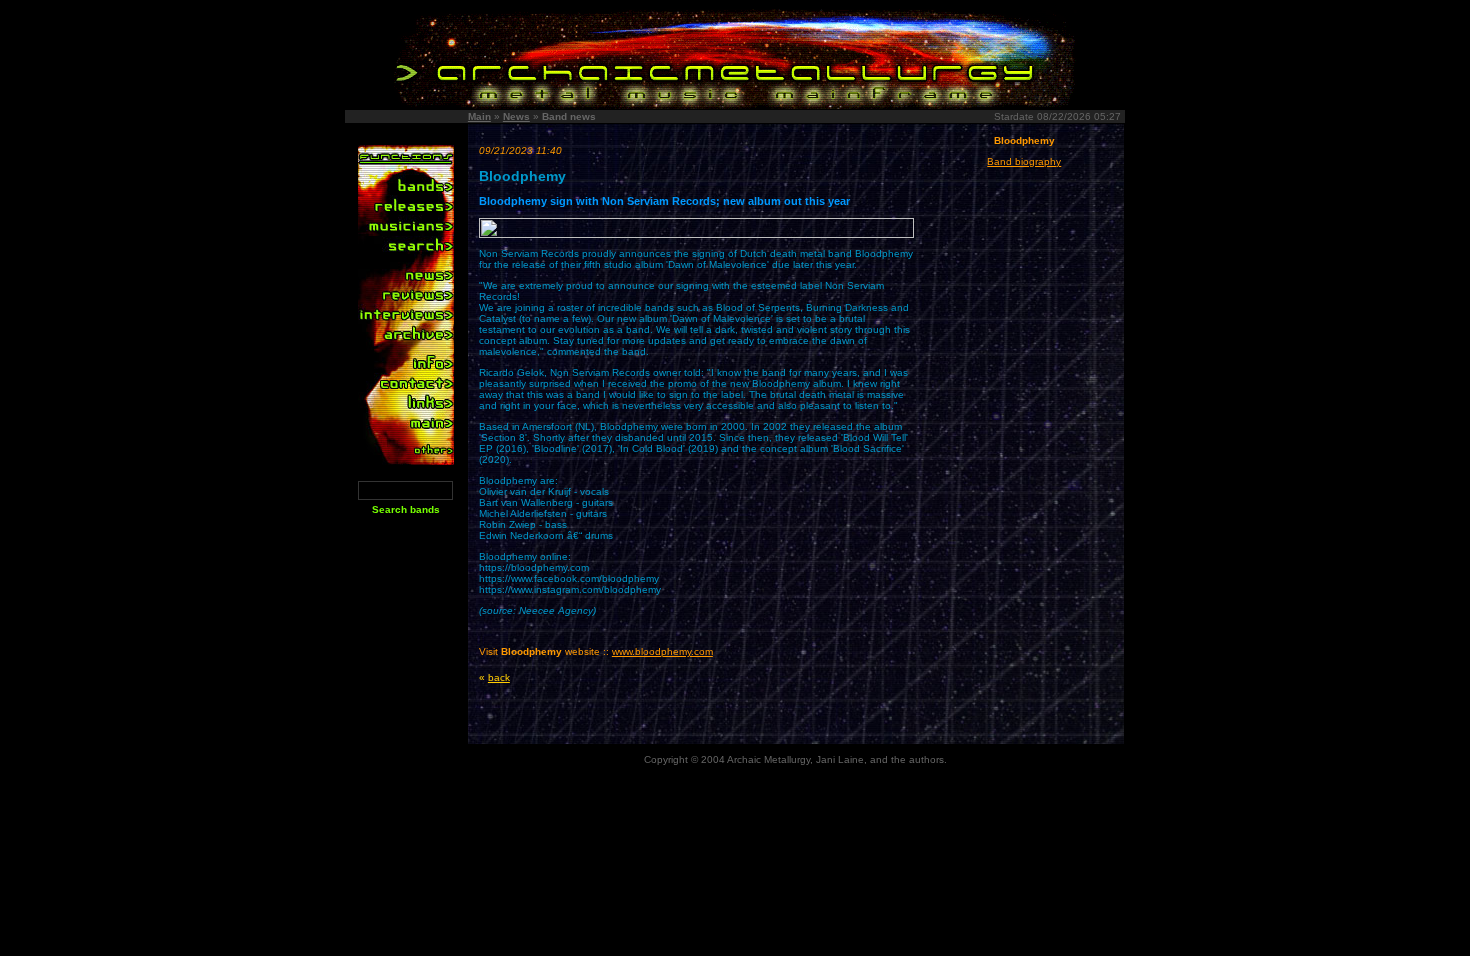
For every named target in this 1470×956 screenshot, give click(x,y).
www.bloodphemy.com (662, 651)
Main (479, 116)
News (516, 116)
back (499, 677)
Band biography (1024, 161)
